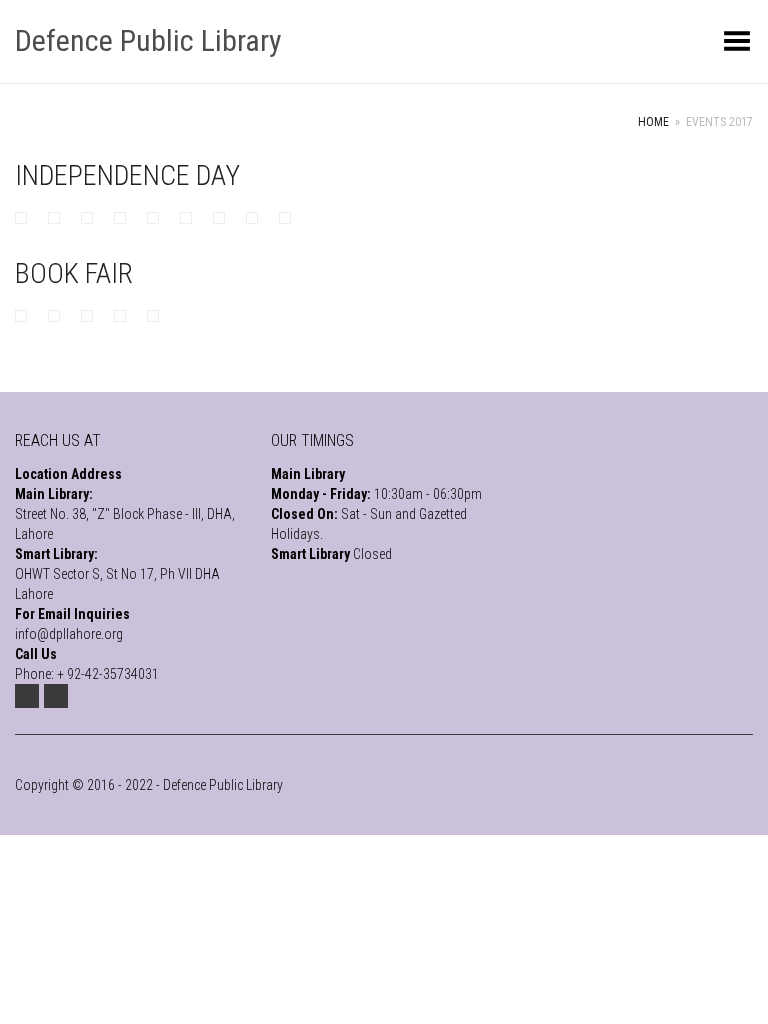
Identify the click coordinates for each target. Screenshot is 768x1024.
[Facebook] (56, 696)
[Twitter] (27, 696)
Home (653, 122)
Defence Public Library (148, 40)
